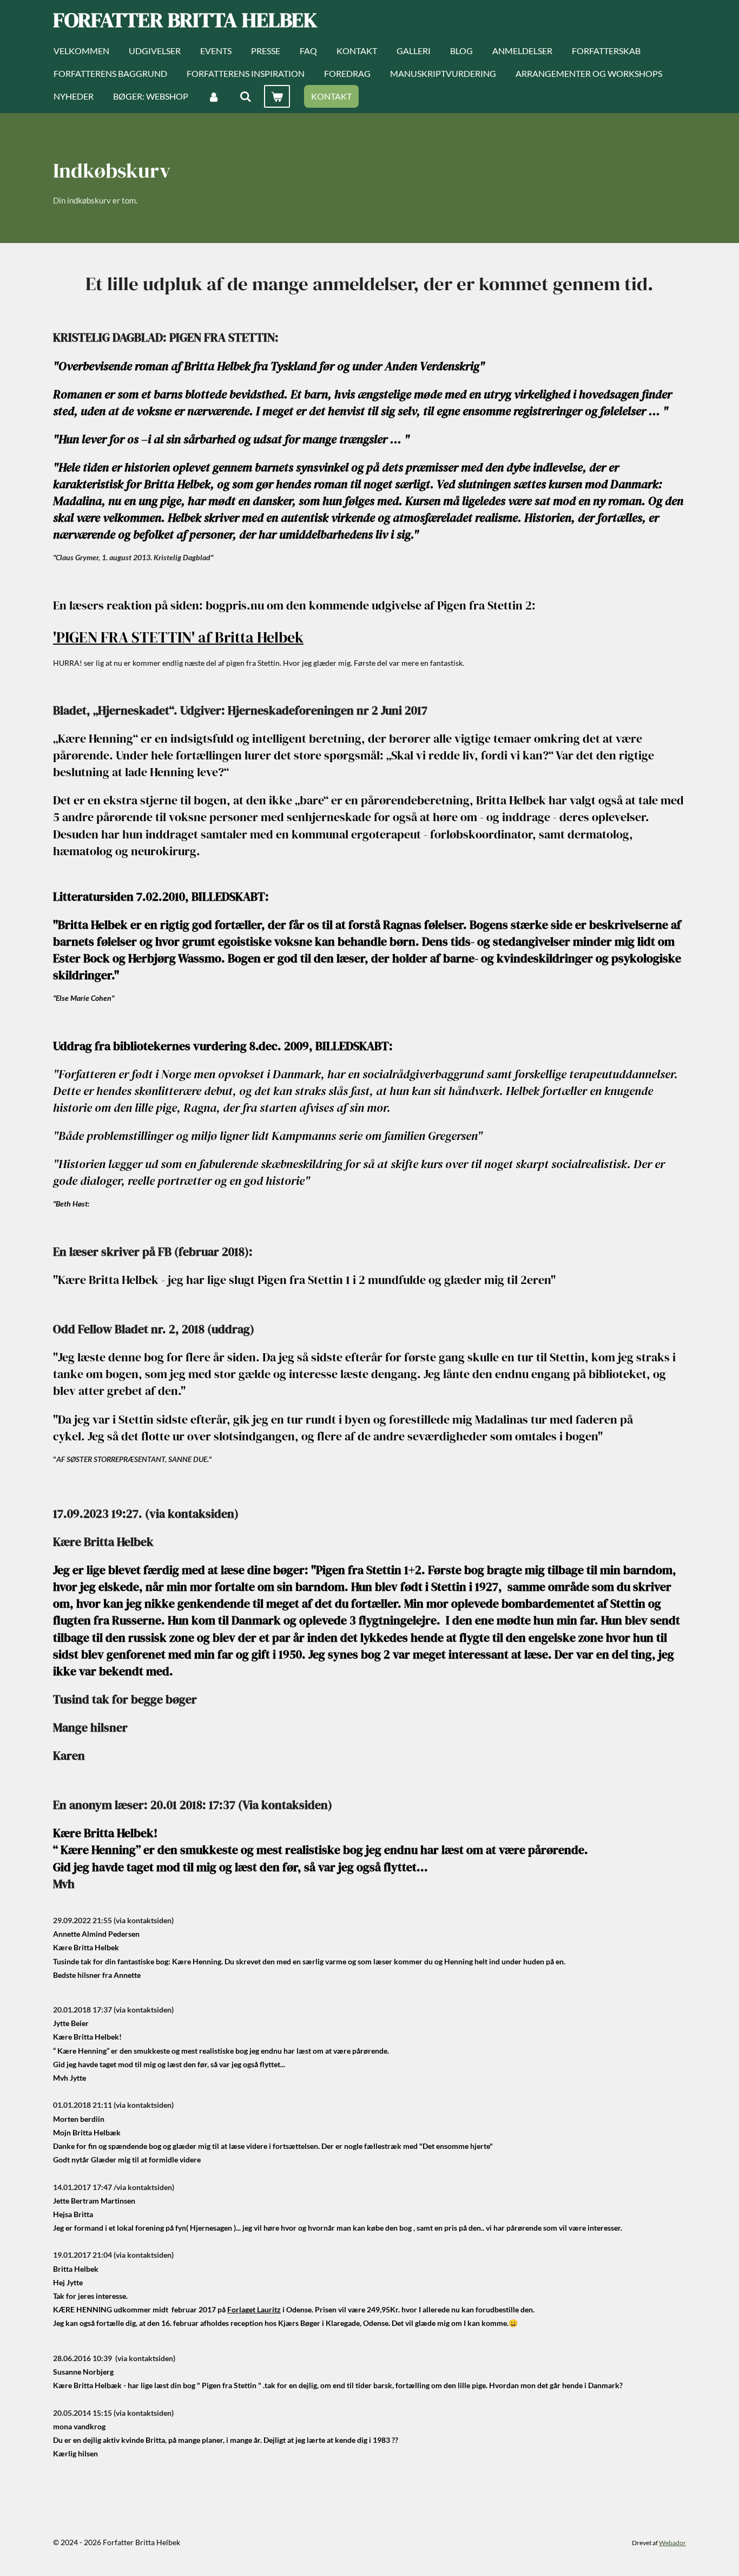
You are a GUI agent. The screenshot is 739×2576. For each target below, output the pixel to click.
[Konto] (214, 96)
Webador (672, 2542)
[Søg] (245, 96)
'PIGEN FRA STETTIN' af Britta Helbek (178, 637)
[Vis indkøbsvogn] (277, 96)
